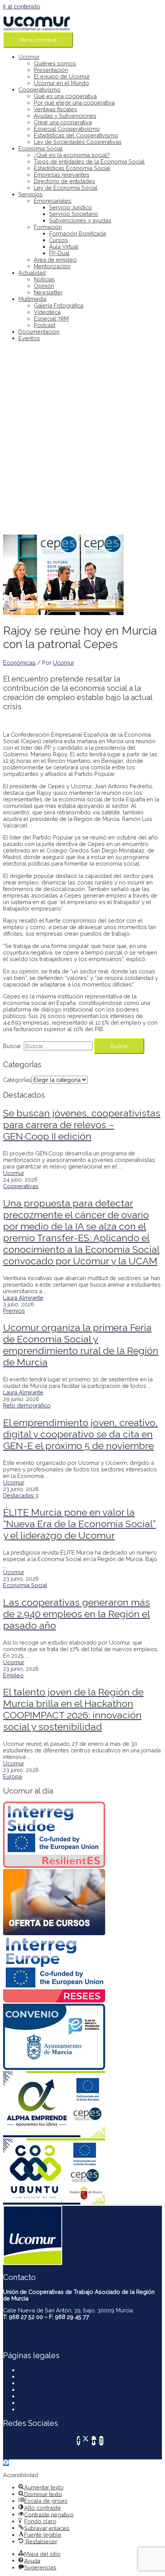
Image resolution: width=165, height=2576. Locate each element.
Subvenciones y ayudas (80, 220)
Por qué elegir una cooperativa (74, 103)
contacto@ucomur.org (32, 2329)
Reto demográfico (27, 1405)
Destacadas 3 (21, 1495)
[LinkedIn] (94, 2441)
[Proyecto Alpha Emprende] (82, 2105)
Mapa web (32, 2409)
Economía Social (40, 148)
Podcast (45, 325)
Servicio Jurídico (71, 207)
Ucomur (29, 57)
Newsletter (48, 292)
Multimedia (32, 299)
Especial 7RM (51, 318)
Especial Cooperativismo (67, 129)
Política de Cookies (44, 2390)
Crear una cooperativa (63, 122)
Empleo (13, 1675)
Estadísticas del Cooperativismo (76, 135)
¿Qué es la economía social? (72, 155)
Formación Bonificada (78, 233)
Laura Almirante (23, 1298)
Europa (12, 1776)
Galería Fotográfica (59, 305)
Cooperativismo (40, 89)
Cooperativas (21, 1186)
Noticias (44, 279)
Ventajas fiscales (55, 109)
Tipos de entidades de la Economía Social (89, 161)
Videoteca (47, 312)
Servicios (31, 194)
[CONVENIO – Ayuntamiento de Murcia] (82, 2037)
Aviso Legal (34, 2376)
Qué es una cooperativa (65, 96)
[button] (6, 2463)
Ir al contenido (22, 6)
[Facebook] (78, 2441)
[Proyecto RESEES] (82, 1970)
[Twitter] (86, 2441)
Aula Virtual (64, 247)
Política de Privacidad (46, 2383)
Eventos (29, 338)
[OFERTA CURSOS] (82, 1903)
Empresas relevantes (62, 175)
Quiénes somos (55, 63)
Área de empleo (55, 260)
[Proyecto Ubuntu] (82, 2172)
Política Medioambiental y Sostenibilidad (71, 2396)
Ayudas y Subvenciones (65, 116)
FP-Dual (59, 253)
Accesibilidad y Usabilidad (53, 2403)
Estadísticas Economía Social (72, 168)
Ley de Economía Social (66, 188)
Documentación (39, 332)
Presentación (51, 70)
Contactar (31, 2370)
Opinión (44, 286)
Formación (48, 227)
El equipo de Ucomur (62, 76)
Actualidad (32, 273)
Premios (14, 1311)
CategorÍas (17, 1080)
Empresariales (53, 201)
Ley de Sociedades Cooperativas (78, 142)
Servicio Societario (74, 214)
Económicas (19, 663)
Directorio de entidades (64, 181)
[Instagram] (101, 2441)
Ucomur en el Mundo (61, 83)
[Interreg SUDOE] (82, 1835)
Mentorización (52, 266)
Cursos (59, 240)
